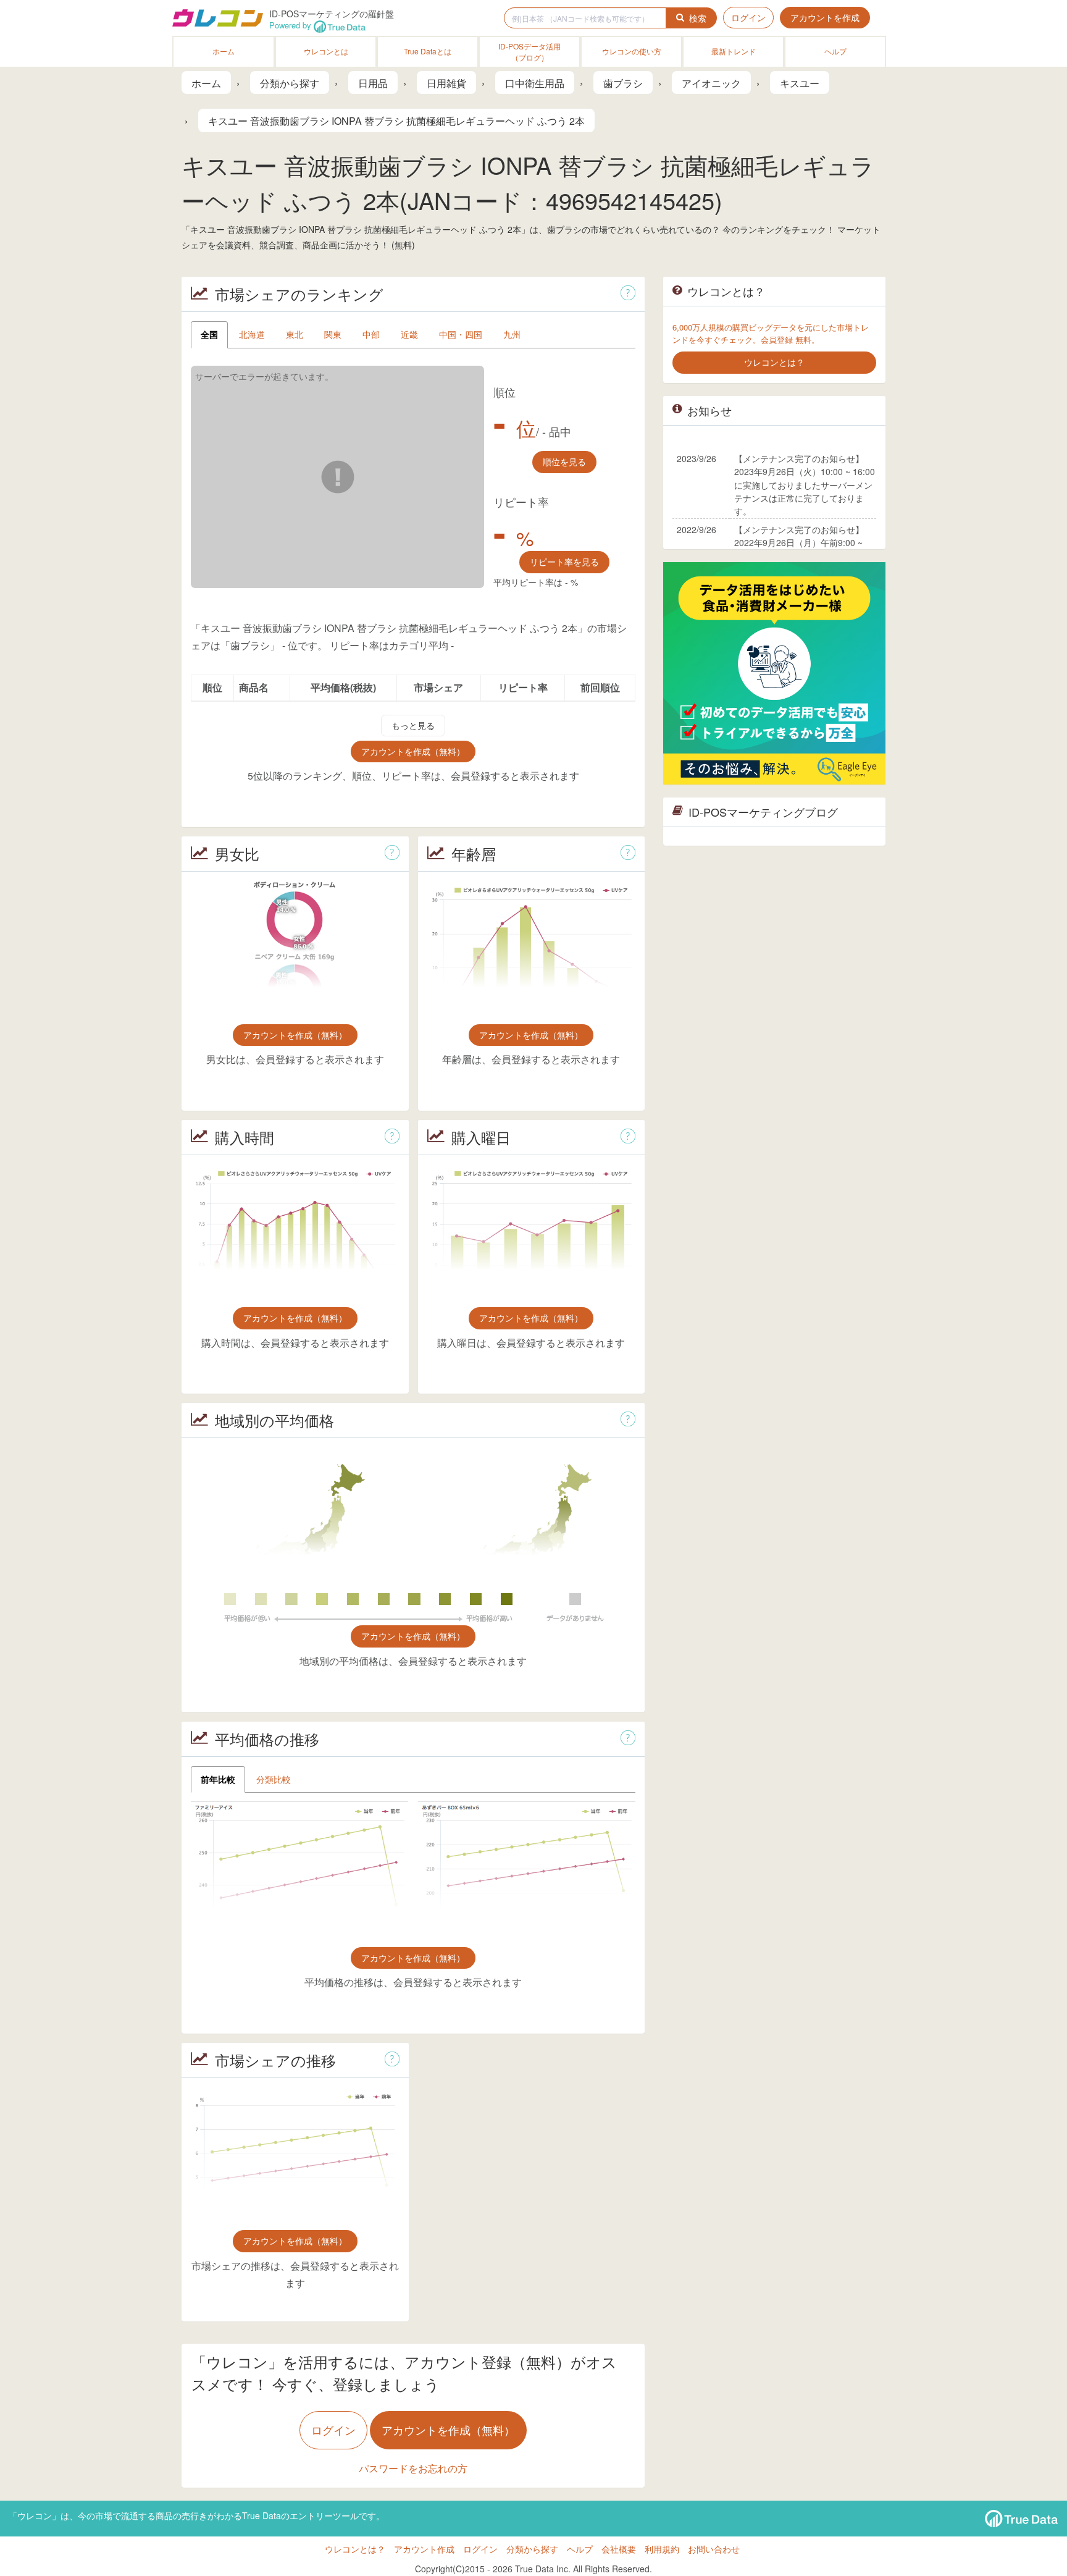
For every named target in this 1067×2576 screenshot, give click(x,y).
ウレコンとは (326, 51)
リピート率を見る (564, 562)
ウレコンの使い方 (632, 51)
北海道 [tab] (252, 334)
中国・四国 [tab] (461, 334)
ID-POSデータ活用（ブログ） (529, 52)
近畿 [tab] (409, 334)
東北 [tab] (295, 334)
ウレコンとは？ (355, 2549)
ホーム (224, 51)
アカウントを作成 (825, 17)
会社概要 (619, 2549)
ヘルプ (835, 51)
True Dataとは (428, 51)
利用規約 (662, 2549)
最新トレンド (734, 51)
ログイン (748, 17)
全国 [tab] (209, 334)
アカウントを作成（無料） (413, 751)
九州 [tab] (512, 334)
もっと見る (413, 725)
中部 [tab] (371, 334)
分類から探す (532, 2549)
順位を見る (564, 461)
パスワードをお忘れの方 (413, 2468)
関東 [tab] (333, 334)
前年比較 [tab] (218, 1779)
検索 (698, 18)
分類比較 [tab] (274, 1779)
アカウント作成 (424, 2549)
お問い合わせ (714, 2549)
